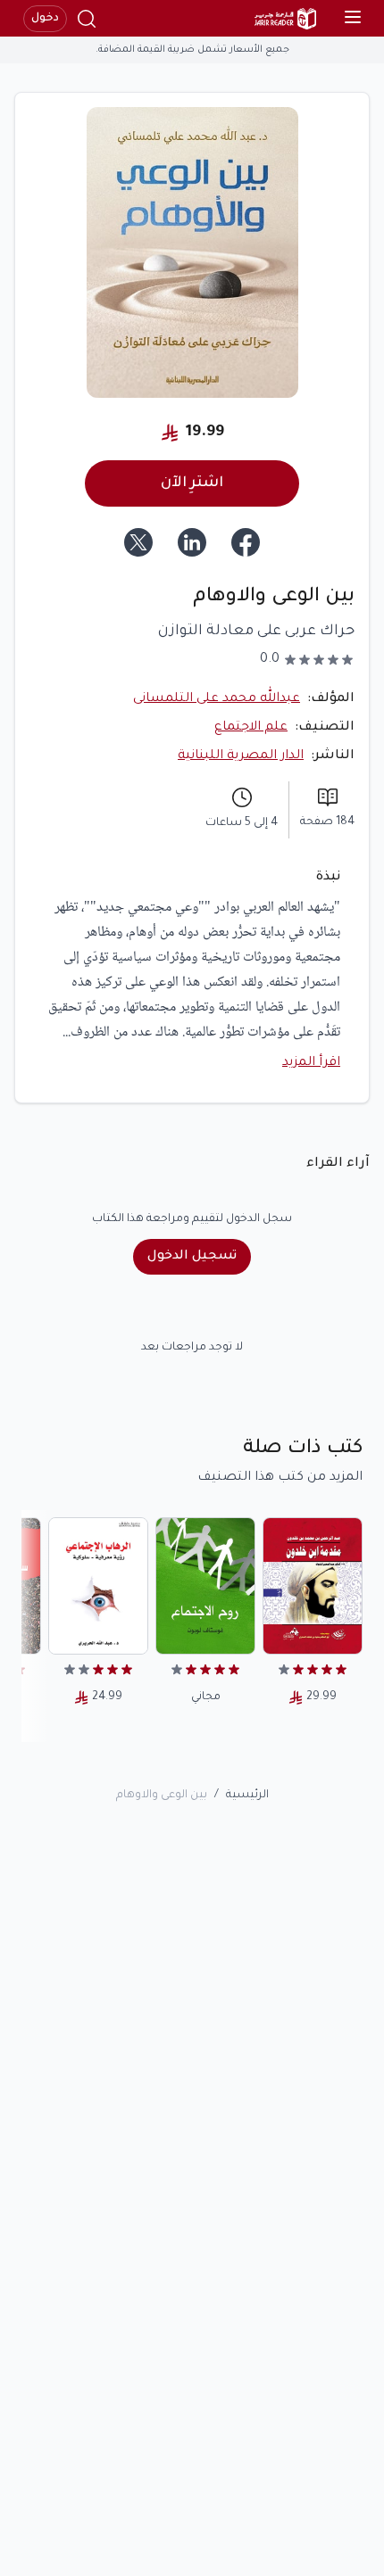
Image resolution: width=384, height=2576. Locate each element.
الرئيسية (247, 1796)
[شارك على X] (138, 542)
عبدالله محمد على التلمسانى (217, 699)
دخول (45, 19)
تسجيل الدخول (192, 1257)
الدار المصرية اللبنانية (241, 756)
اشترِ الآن (192, 483)
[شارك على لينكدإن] (192, 542)
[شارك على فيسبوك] (246, 542)
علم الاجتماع (251, 728)
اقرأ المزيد (311, 1063)
